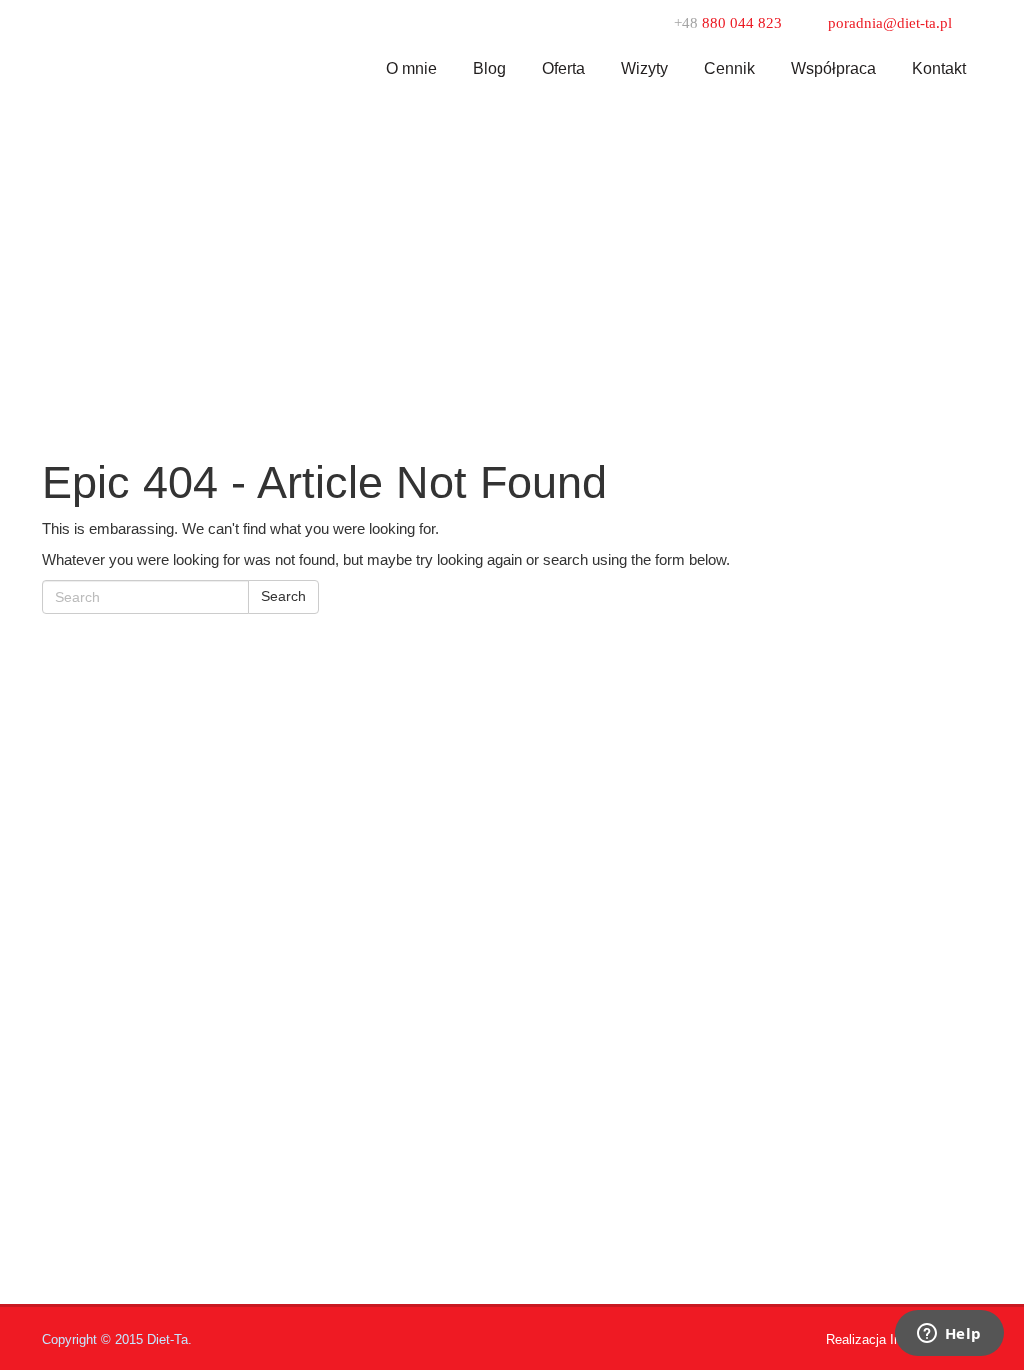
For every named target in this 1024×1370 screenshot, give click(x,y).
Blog (489, 68)
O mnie (411, 68)
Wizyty (644, 68)
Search (283, 596)
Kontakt (939, 68)
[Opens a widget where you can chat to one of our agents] (949, 1335)
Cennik (729, 68)
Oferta (563, 68)
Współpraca (833, 68)
